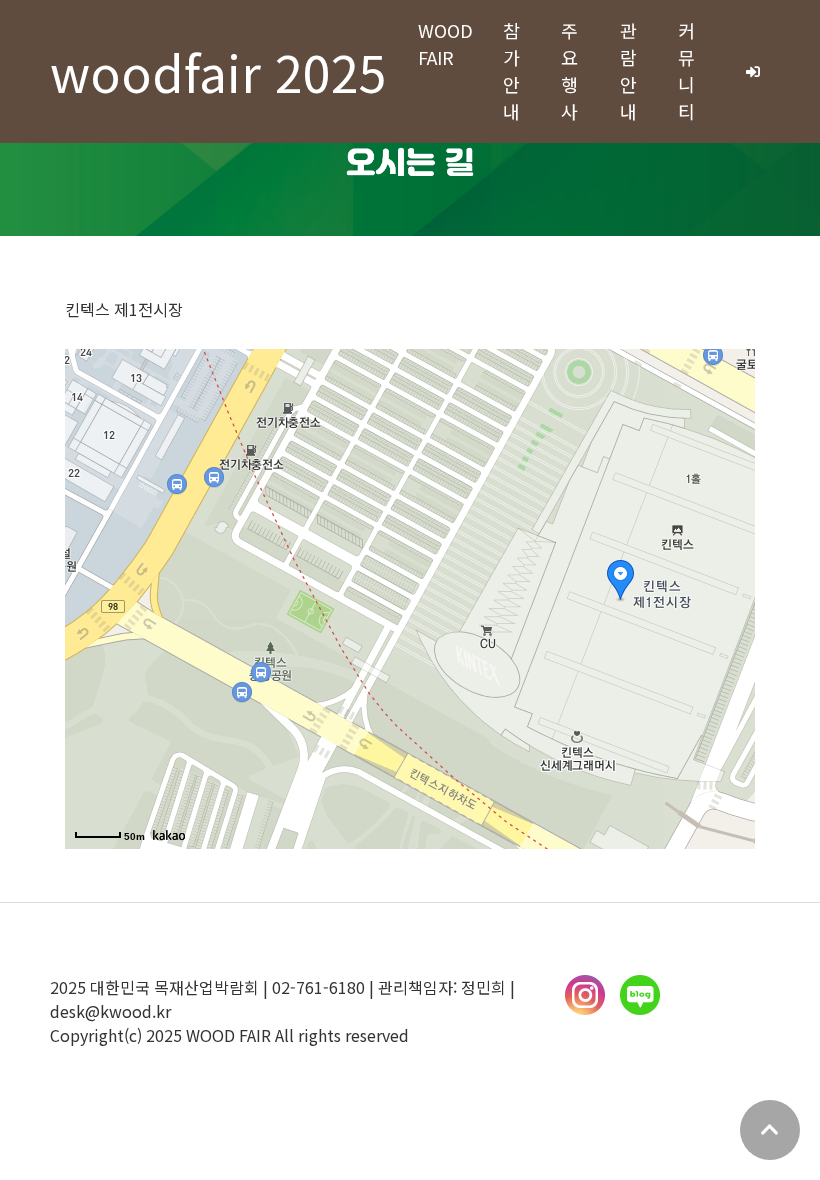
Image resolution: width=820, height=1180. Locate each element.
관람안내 (628, 70)
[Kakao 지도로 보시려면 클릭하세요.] (169, 835)
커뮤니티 (686, 70)
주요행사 (569, 70)
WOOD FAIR (445, 43)
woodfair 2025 (218, 71)
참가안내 (511, 70)
